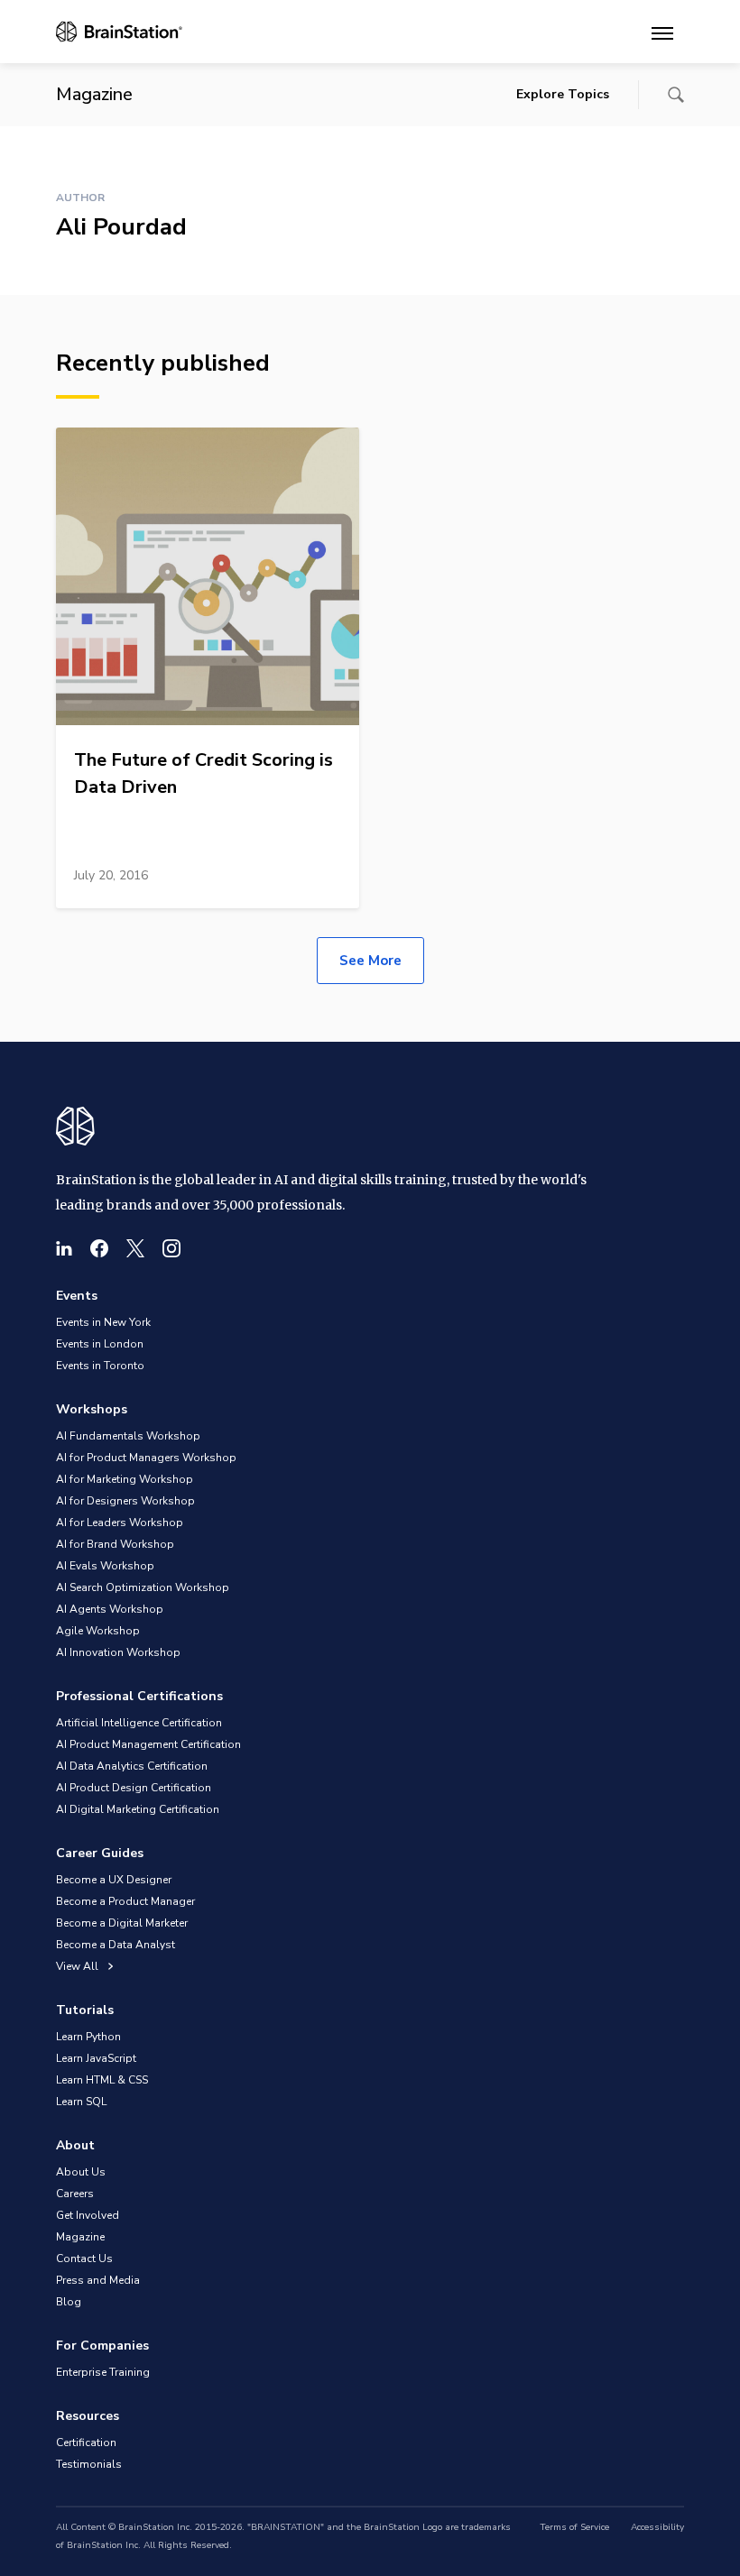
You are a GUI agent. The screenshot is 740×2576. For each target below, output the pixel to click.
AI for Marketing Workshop (125, 1479)
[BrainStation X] (135, 1248)
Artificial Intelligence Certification (139, 1723)
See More (370, 961)
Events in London (100, 1344)
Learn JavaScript (96, 2058)
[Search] (676, 95)
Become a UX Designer (114, 1880)
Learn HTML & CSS (102, 2080)
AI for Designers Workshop (125, 1501)
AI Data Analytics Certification (132, 1766)
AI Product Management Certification (148, 1744)
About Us (81, 2172)
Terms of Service (574, 2527)
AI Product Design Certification (134, 1788)
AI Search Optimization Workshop (143, 1587)
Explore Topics (563, 94)
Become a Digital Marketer (122, 1923)
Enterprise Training (103, 2372)
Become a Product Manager (125, 1901)
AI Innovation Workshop (118, 1652)
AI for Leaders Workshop (120, 1523)
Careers (75, 2194)
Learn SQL (81, 2102)
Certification (86, 2443)
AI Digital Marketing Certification (138, 1809)
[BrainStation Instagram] (171, 1248)
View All (79, 1966)
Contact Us (84, 2259)
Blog (69, 2302)
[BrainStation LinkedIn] (64, 1248)
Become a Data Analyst (116, 1945)
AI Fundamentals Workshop (128, 1436)
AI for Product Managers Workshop (146, 1458)
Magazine (80, 2237)
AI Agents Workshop (110, 1609)
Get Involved (88, 2215)
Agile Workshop (98, 1631)
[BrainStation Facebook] (99, 1248)
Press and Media (98, 2280)
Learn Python (88, 2037)
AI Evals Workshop (105, 1566)
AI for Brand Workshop (115, 1544)
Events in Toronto (100, 1366)
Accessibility (657, 2527)
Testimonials (89, 2464)
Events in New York (103, 1322)
